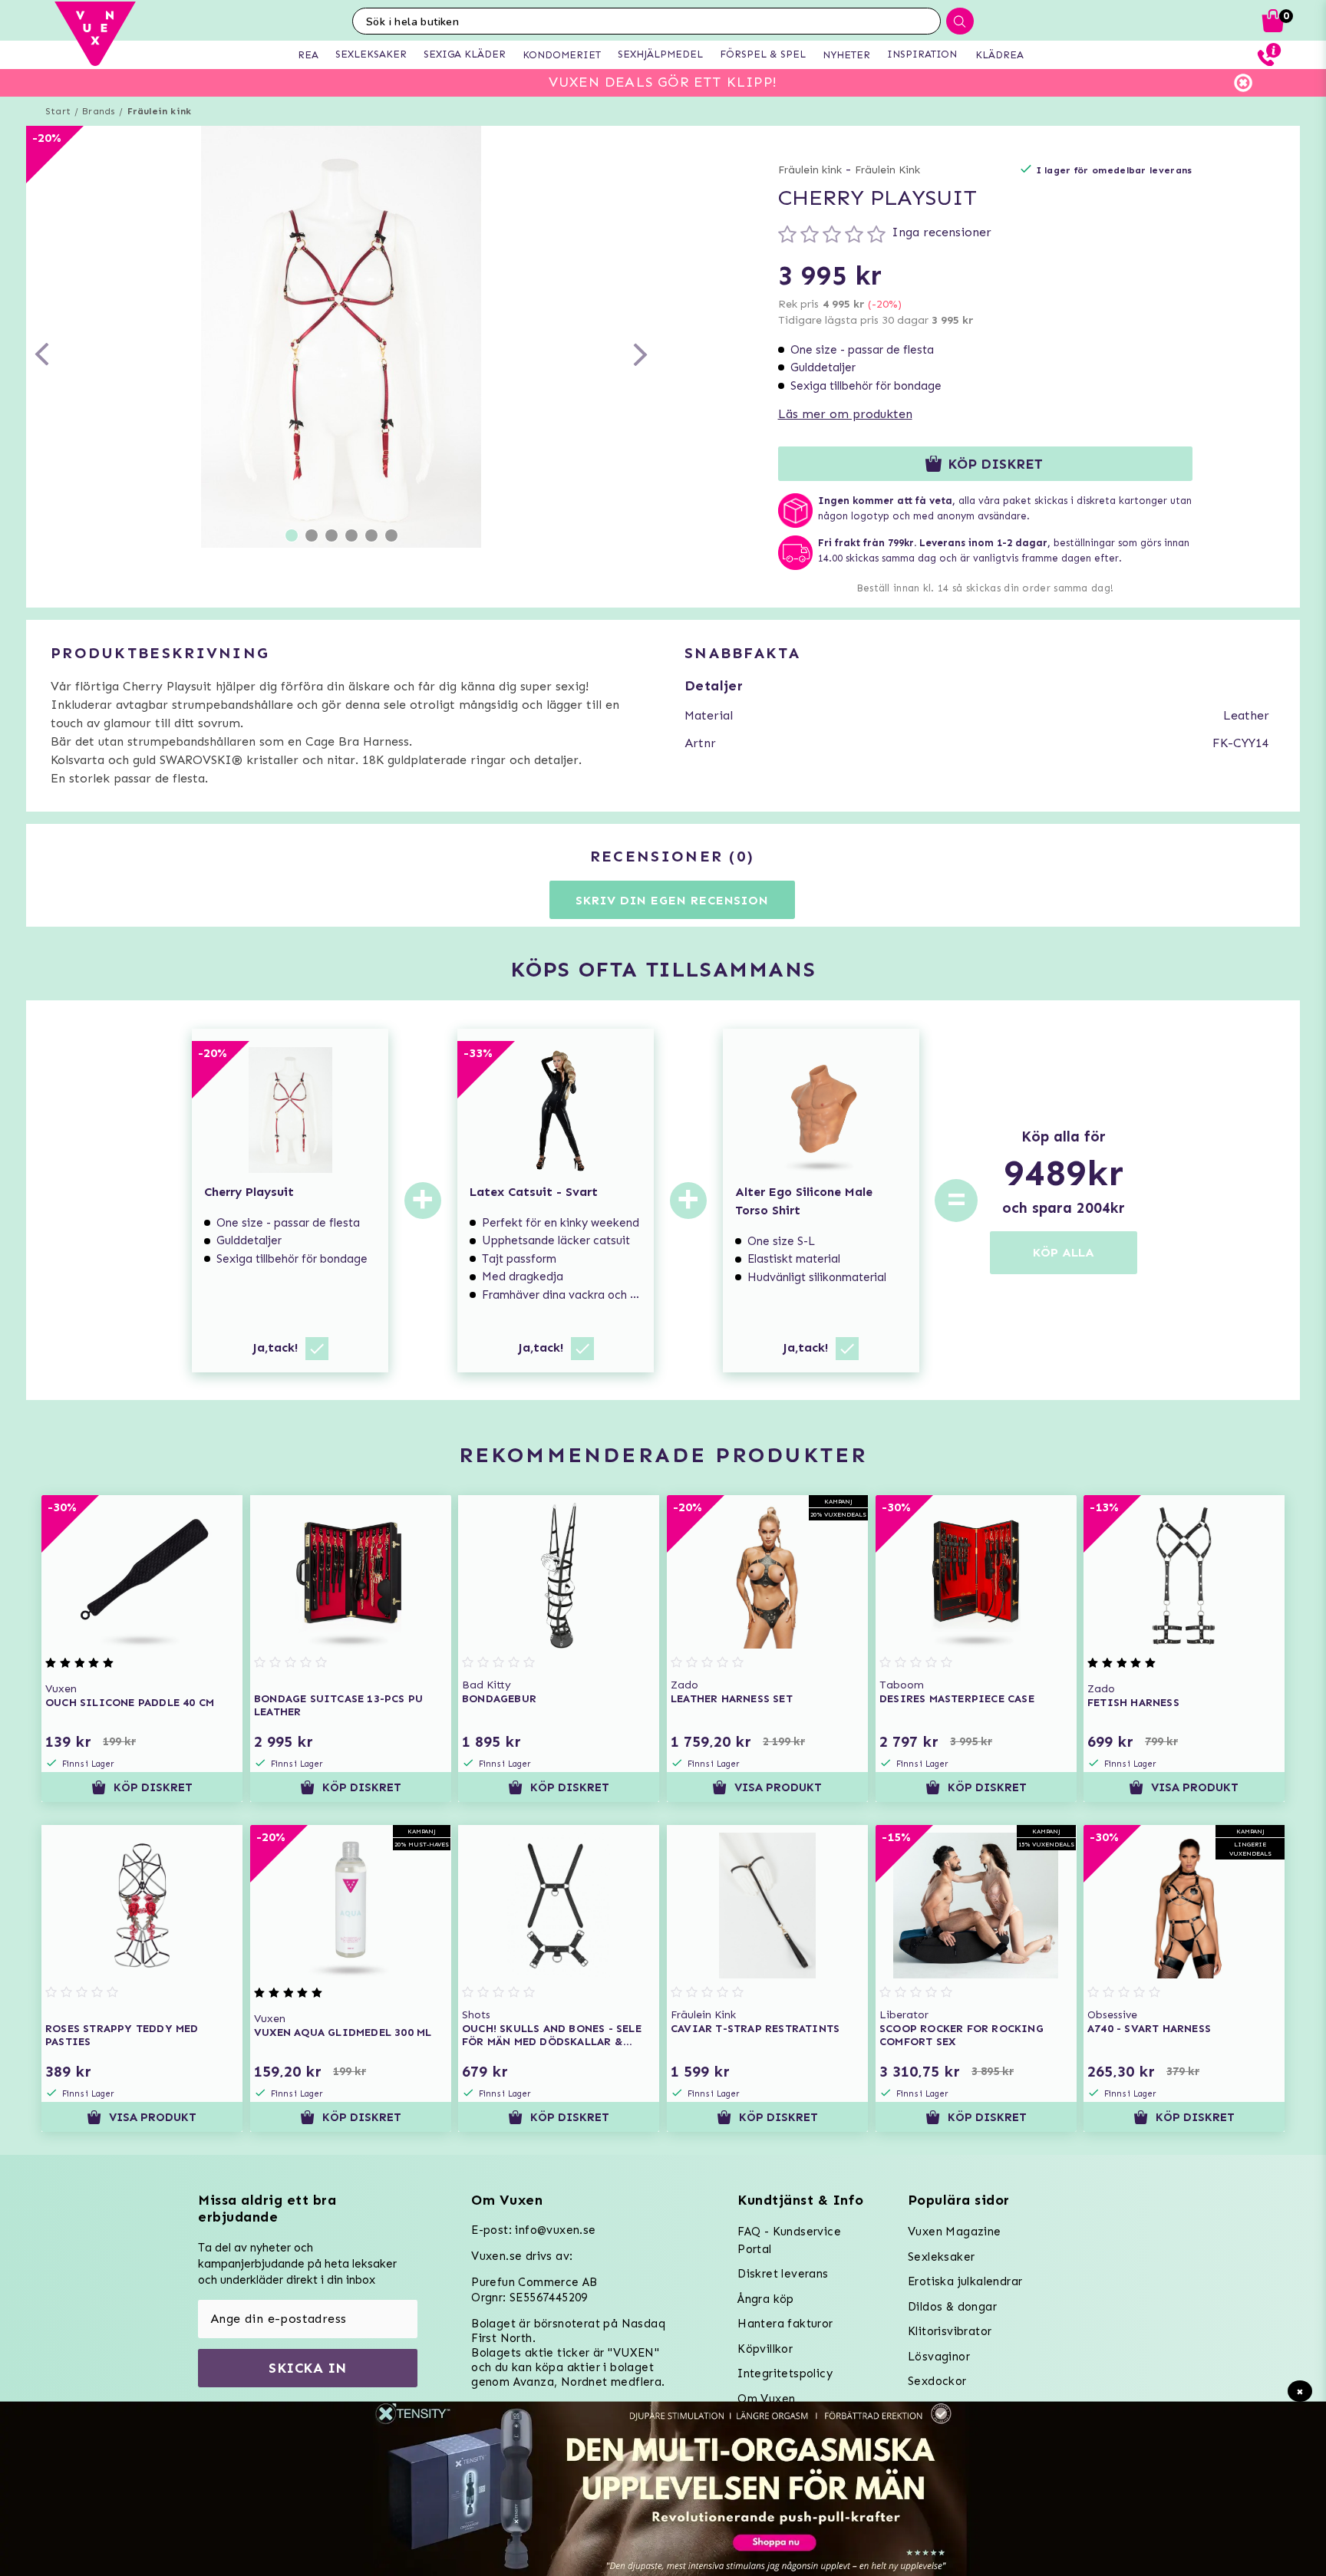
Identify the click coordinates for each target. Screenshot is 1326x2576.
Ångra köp (766, 2299)
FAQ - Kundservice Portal (789, 2240)
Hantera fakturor (785, 2324)
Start (58, 111)
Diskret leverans (783, 2274)
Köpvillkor (765, 2349)
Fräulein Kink (887, 170)
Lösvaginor (939, 2357)
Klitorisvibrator (950, 2331)
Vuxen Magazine (955, 2232)
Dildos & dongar (952, 2307)
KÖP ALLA (1064, 1252)
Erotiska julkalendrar (965, 2281)
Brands (99, 111)
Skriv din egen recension (672, 900)
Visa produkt (778, 1787)
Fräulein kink (160, 111)
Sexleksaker (941, 2257)
